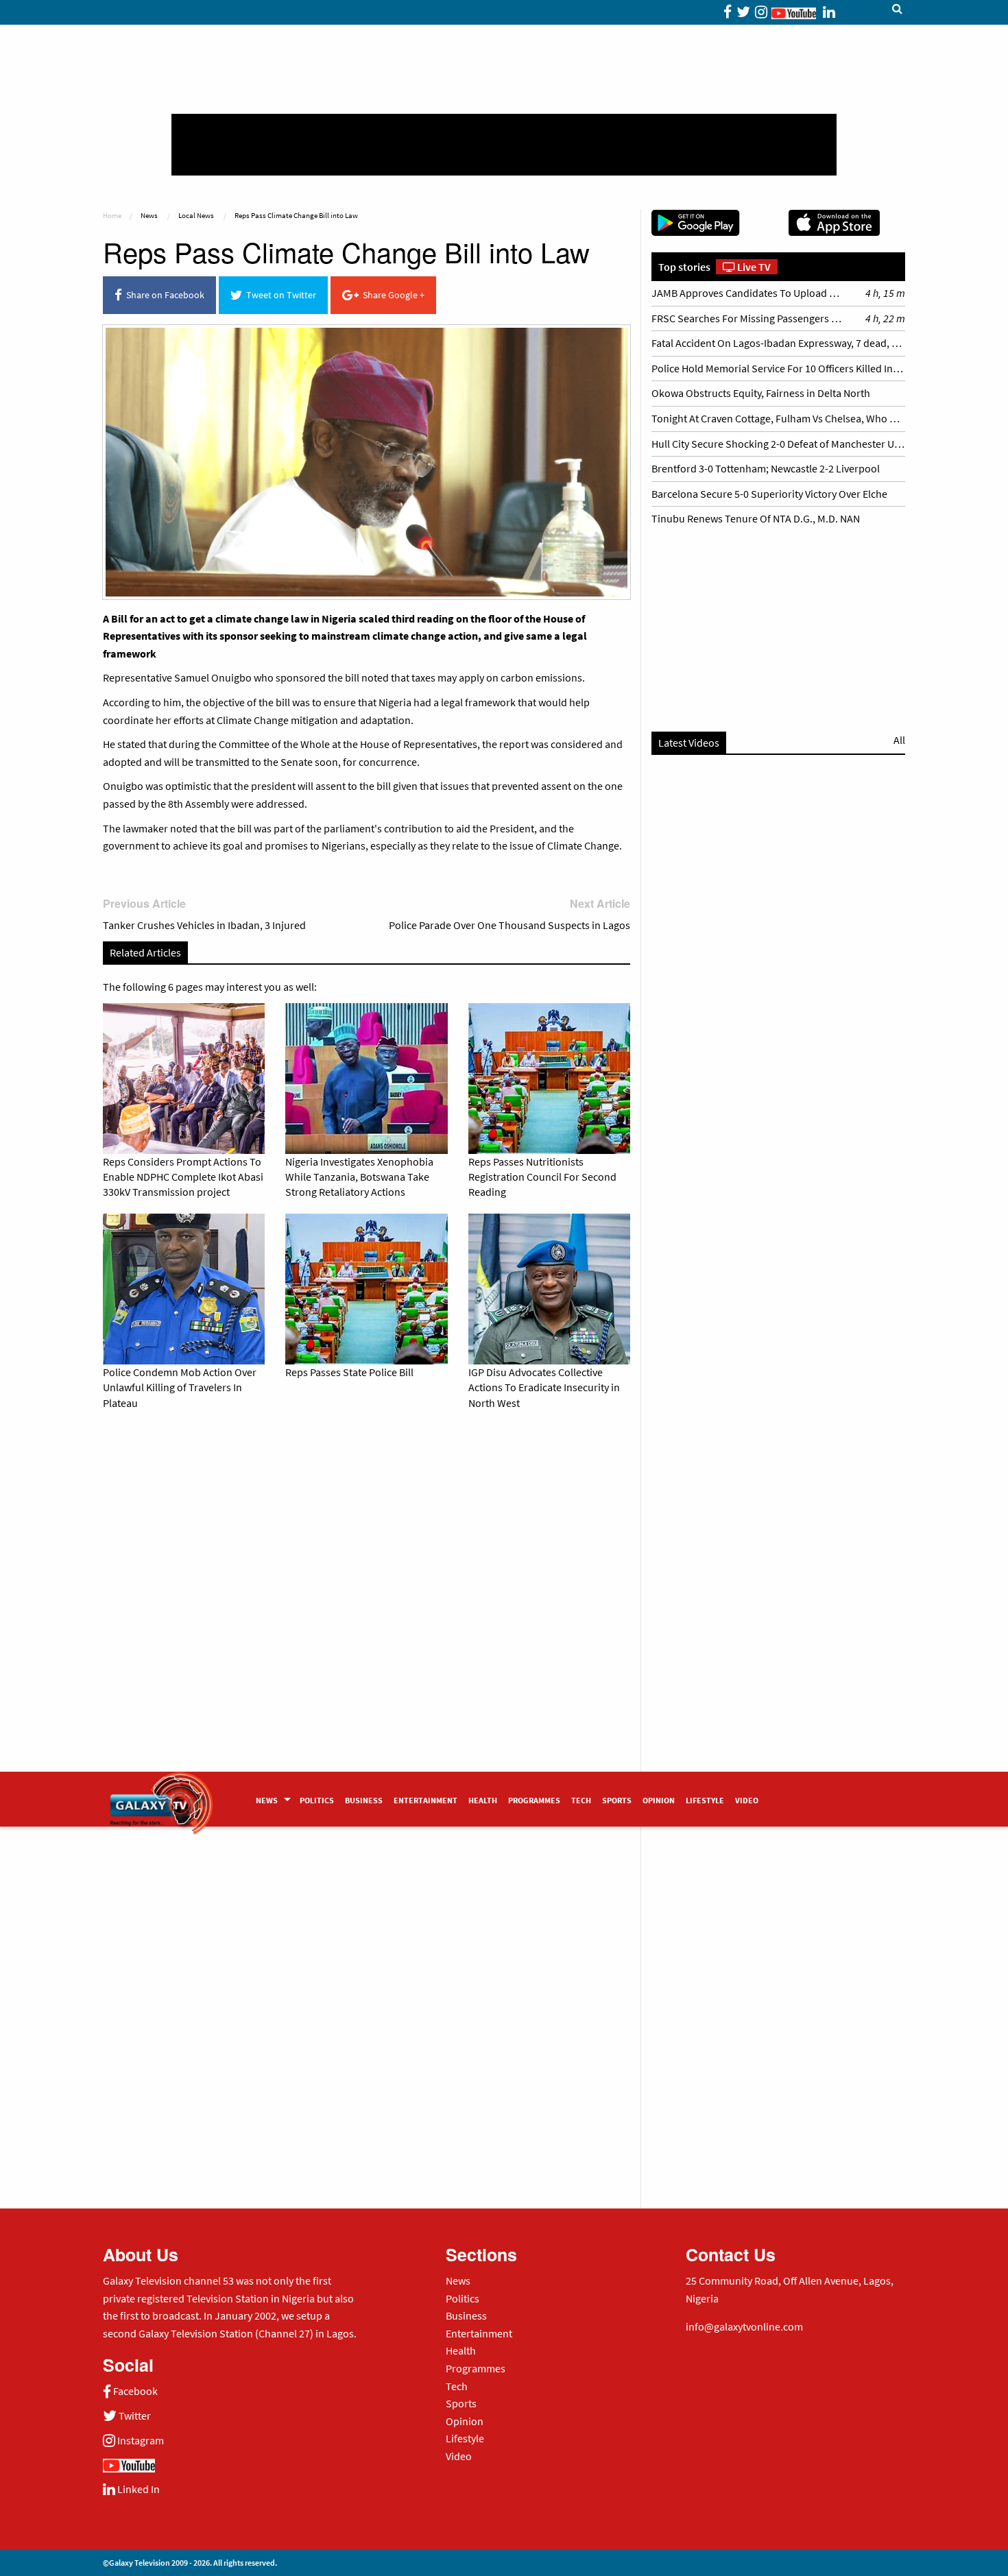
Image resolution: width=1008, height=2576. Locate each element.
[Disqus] (367, 1612)
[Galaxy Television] (161, 1795)
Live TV (753, 267)
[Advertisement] (504, 145)
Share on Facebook (163, 295)
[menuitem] (272, 1799)
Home (112, 215)
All (899, 740)
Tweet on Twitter (279, 295)
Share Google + (392, 295)
